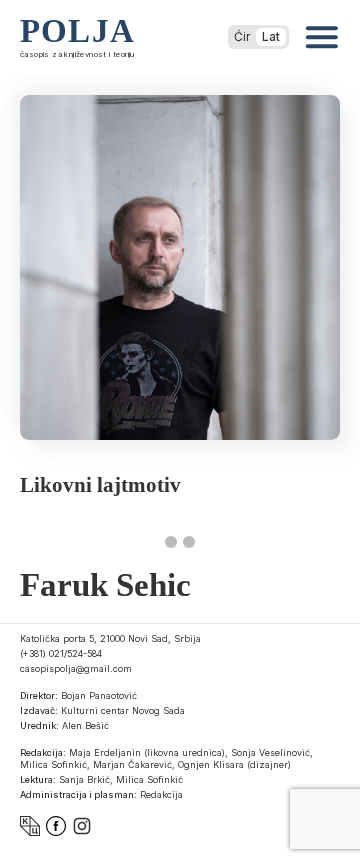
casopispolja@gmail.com (76, 668)
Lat (271, 36)
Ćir (242, 36)
